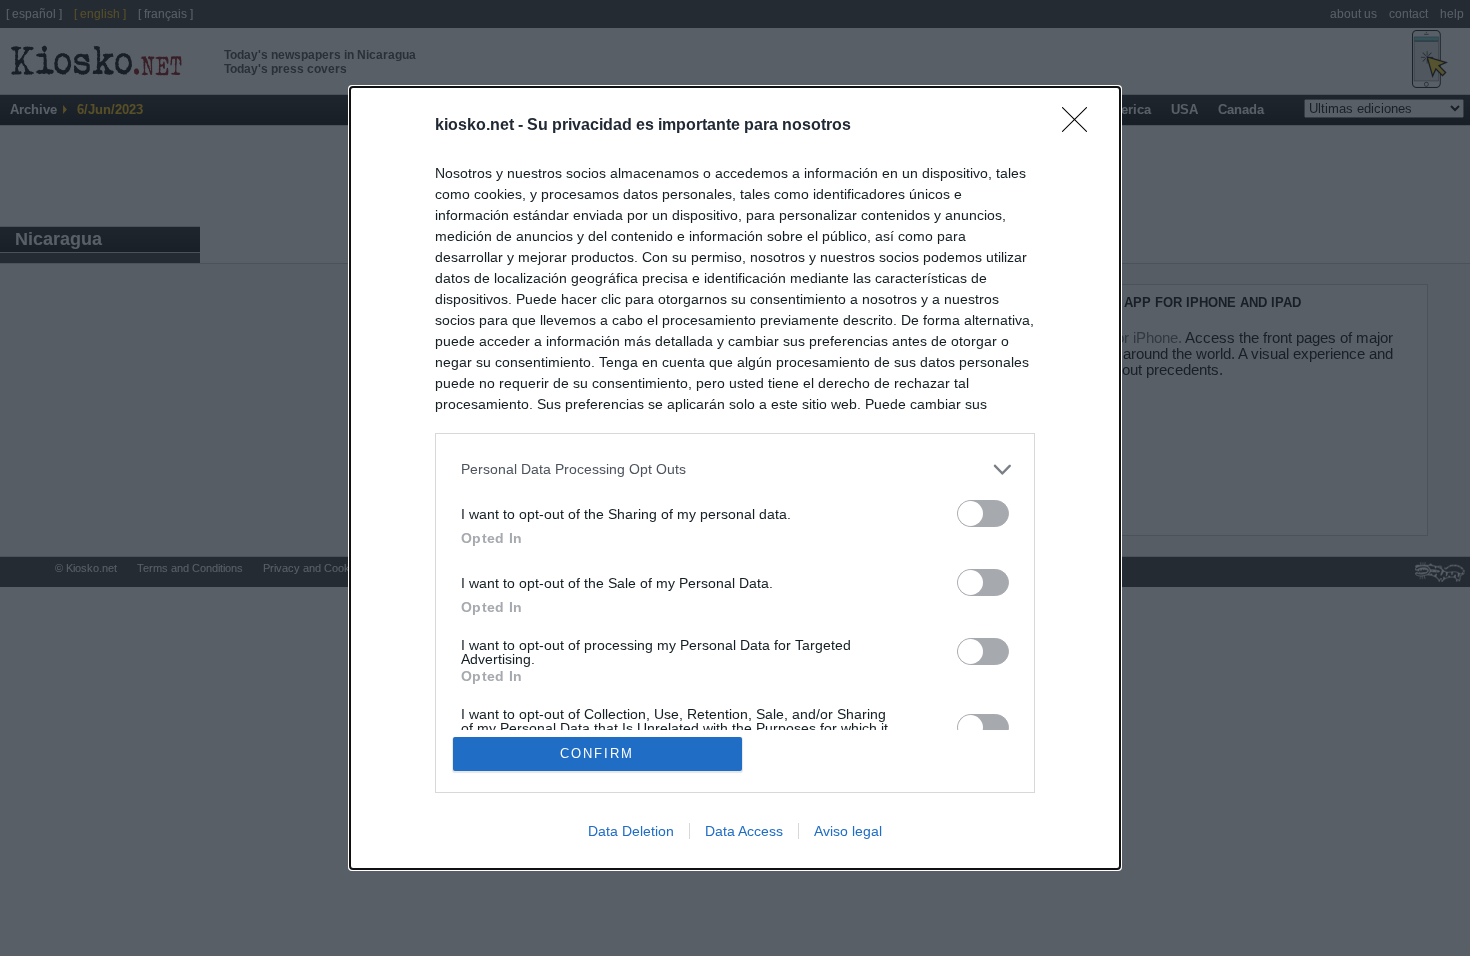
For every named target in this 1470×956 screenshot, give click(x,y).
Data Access (744, 831)
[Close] (1081, 126)
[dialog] (735, 478)
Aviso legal (848, 831)
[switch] (983, 513)
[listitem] (735, 469)
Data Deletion (631, 831)
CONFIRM (597, 753)
